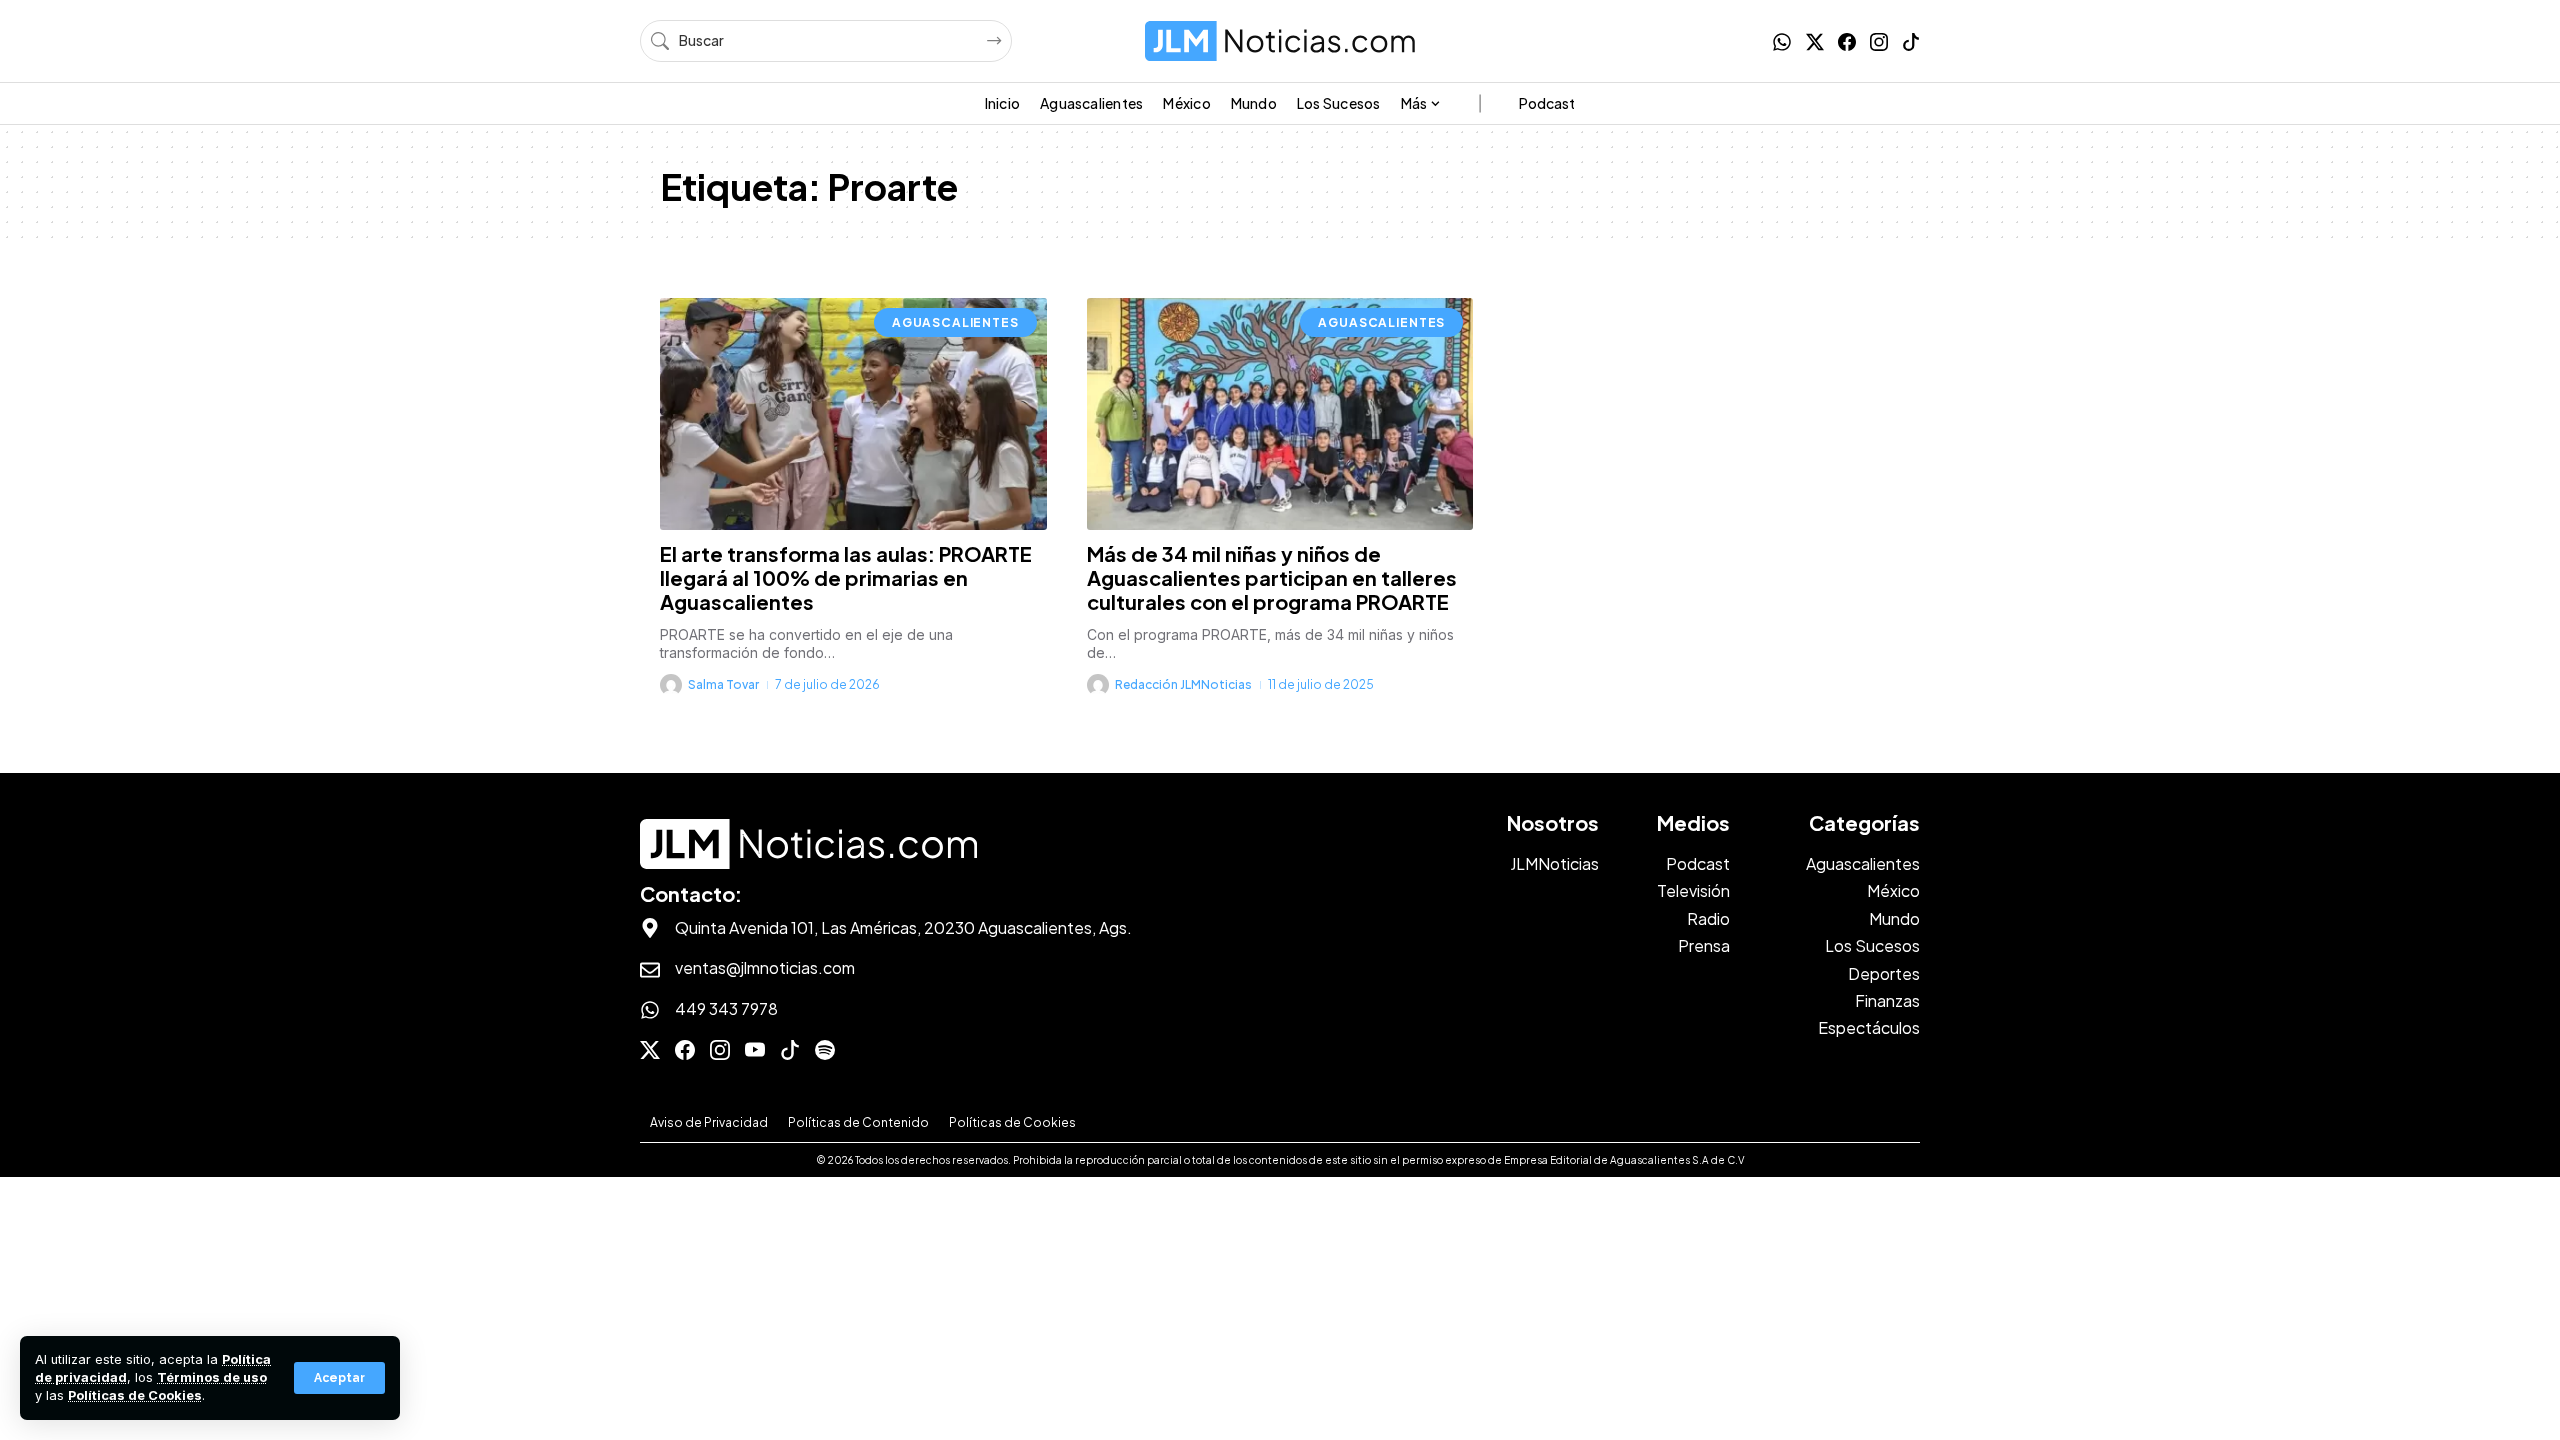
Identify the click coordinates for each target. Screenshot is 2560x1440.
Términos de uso (212, 1377)
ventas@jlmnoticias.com (765, 967)
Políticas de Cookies (135, 1395)
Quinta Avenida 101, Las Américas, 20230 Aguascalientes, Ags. (903, 927)
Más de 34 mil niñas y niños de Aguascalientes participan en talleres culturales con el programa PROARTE (1272, 577)
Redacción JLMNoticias (1183, 684)
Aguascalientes (955, 322)
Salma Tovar (723, 684)
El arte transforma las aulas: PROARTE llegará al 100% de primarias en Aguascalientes (846, 577)
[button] (339, 1378)
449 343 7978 (726, 1008)
